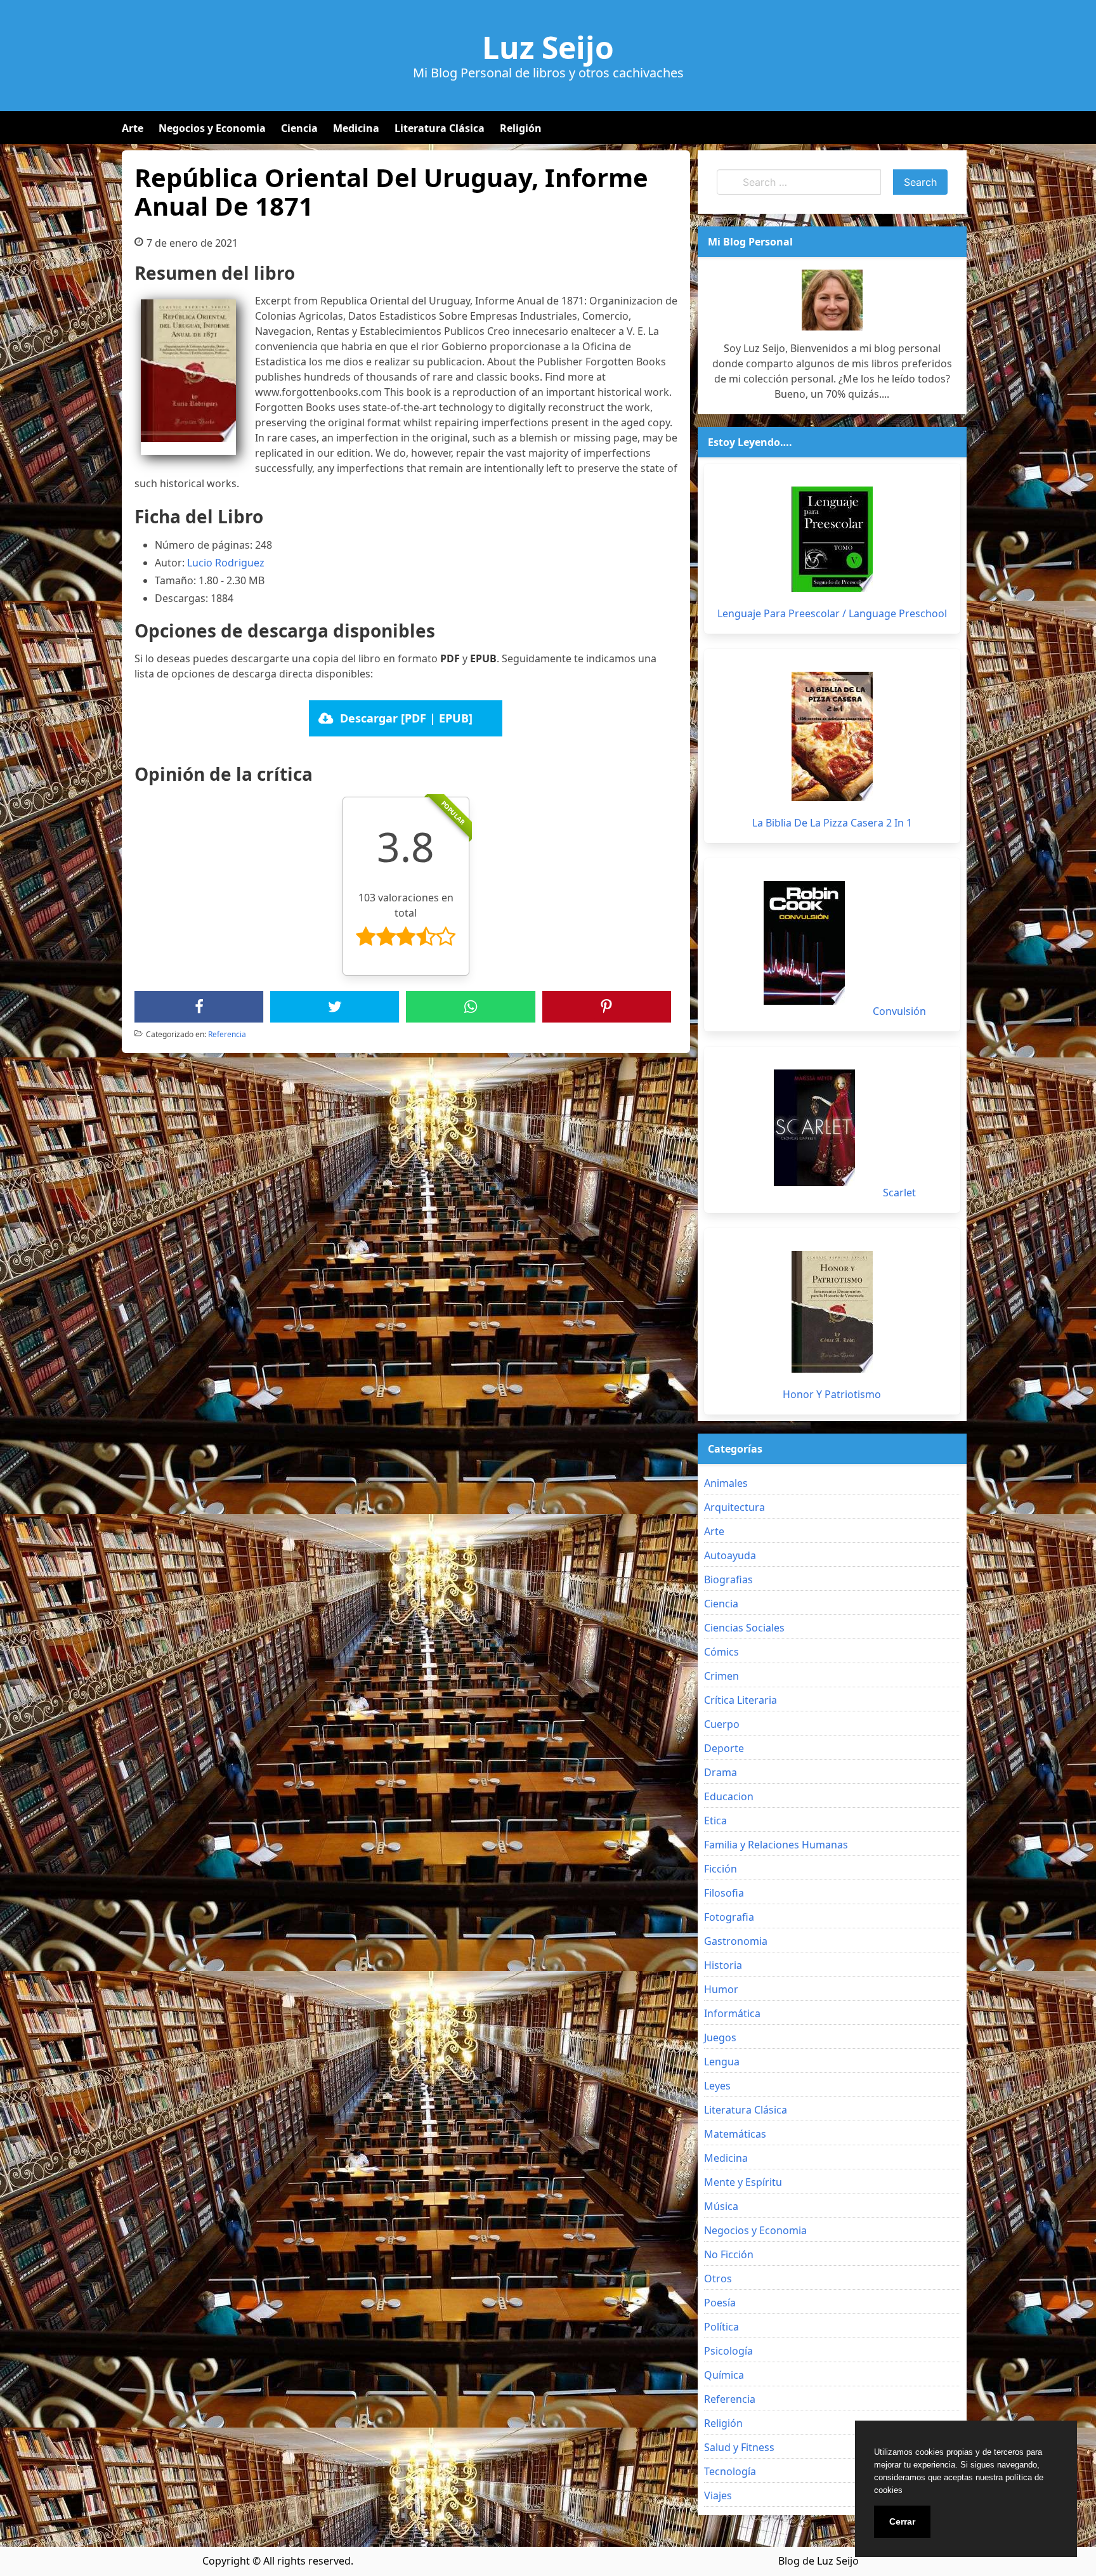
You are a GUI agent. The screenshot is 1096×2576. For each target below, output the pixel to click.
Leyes (717, 2086)
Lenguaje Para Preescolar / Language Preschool (832, 613)
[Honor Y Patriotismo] (832, 1312)
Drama (721, 1772)
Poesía (720, 2303)
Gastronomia (736, 1941)
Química (724, 2375)
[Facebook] (199, 1007)
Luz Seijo (548, 48)
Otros (718, 2279)
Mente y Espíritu (743, 2182)
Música (721, 2206)
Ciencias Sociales (744, 1628)
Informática (732, 2013)
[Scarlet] (814, 1128)
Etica (715, 1821)
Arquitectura (734, 1507)
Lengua (722, 2062)
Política (721, 2327)
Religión (521, 128)
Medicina (356, 128)
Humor (721, 1989)
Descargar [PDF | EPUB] (406, 718)
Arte (133, 128)
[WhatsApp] (471, 1007)
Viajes (718, 2495)
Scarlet (899, 1193)
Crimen (721, 1676)
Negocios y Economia (212, 128)
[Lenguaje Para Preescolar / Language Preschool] (832, 539)
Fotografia (729, 1917)
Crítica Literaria (740, 1700)
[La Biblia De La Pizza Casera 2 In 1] (832, 736)
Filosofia (724, 1893)
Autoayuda (730, 1555)
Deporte (724, 1748)
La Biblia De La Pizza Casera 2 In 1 (832, 823)
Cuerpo (722, 1724)
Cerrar (902, 2521)
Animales (726, 1483)
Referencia (227, 1034)
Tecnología (730, 2471)
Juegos (720, 2037)
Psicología (728, 2351)
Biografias (728, 1579)
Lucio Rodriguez (226, 563)
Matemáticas (735, 2134)
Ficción (721, 1869)
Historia (723, 1965)
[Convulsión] (804, 943)
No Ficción (729, 2254)
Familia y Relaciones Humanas (776, 1845)
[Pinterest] (606, 1007)
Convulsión (899, 1011)
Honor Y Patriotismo (832, 1394)
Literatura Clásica (440, 128)
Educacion (729, 1796)
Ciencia (299, 128)
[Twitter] (335, 1007)
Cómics (721, 1652)
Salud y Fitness (739, 2447)
